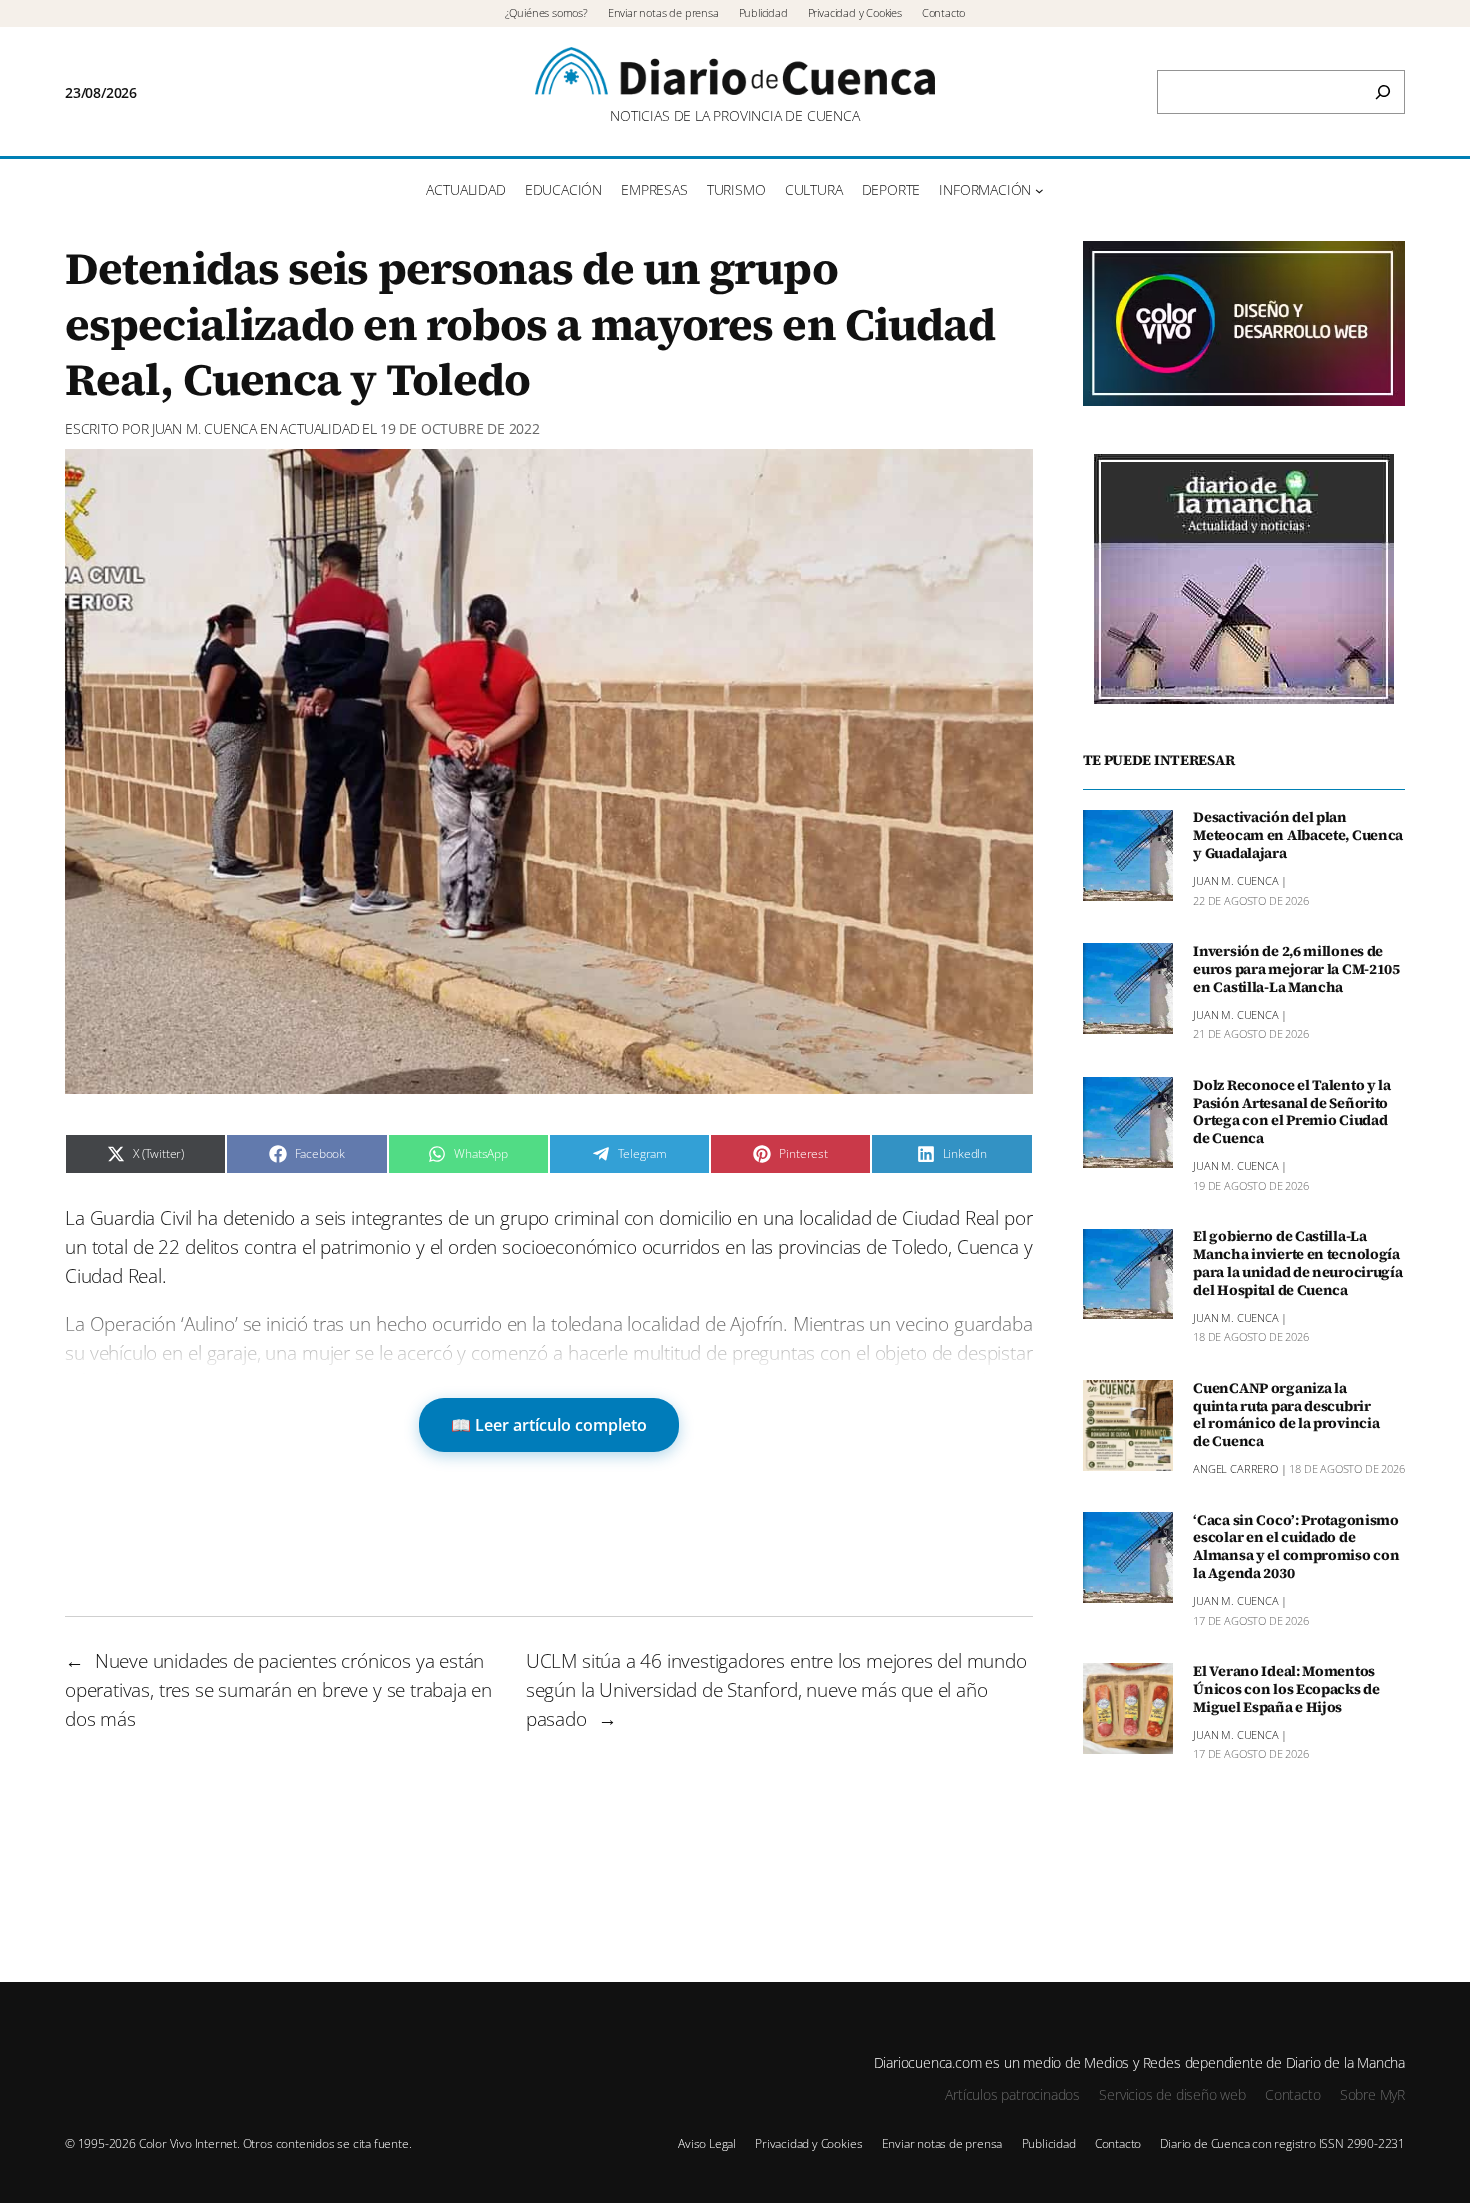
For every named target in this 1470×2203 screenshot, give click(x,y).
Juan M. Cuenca (204, 428)
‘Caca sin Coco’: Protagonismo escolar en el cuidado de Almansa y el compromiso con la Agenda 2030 (1296, 1547)
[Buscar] (1383, 92)
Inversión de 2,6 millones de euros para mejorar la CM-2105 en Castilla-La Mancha (1296, 970)
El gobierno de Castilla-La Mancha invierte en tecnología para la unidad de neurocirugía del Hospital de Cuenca (1297, 1264)
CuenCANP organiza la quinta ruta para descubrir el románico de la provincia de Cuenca (1286, 1415)
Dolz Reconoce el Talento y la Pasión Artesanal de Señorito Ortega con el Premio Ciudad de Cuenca (1292, 1112)
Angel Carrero (1235, 1469)
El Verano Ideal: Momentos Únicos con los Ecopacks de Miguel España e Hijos (1286, 1690)
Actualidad (319, 428)
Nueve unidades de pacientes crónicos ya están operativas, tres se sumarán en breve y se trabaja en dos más (278, 1689)
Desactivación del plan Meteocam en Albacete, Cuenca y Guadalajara (1298, 837)
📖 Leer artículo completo (549, 1425)
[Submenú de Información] (1039, 190)
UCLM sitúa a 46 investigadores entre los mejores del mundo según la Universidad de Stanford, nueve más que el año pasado (776, 1689)
